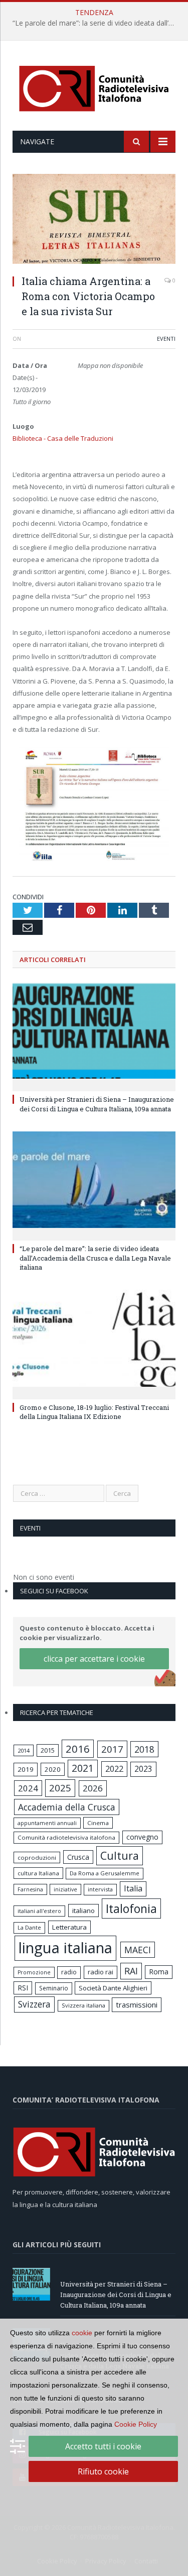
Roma (159, 1972)
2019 (26, 1769)
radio (69, 1972)
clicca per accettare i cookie (94, 1659)
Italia (133, 1888)
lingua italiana (65, 1948)
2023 (143, 1769)
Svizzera (34, 2004)
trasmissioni (137, 2005)
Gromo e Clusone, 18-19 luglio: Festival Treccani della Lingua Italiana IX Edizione (94, 1412)
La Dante (29, 1927)
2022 (114, 1769)
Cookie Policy (136, 2424)
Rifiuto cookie (103, 2471)
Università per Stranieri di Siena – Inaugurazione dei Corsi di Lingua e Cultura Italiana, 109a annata (97, 1104)
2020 (53, 1769)
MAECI (138, 1950)
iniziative (65, 1889)
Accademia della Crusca (67, 1807)
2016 (78, 1749)
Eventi (166, 339)
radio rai (101, 1972)
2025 (60, 1788)
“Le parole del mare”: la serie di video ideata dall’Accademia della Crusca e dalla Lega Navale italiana (97, 23)
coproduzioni (37, 1857)
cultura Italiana (38, 1873)
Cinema (98, 1823)
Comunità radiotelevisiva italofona (66, 1837)
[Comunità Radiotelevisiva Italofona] (94, 87)
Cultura (120, 1855)
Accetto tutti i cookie (103, 2446)
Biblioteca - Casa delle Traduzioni (63, 438)
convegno (142, 1837)
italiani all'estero (39, 1911)
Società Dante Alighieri (113, 1988)
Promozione (34, 1972)
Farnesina (30, 1889)
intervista (100, 1889)
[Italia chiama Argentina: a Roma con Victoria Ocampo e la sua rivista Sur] (94, 220)
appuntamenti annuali (47, 1823)
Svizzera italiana (83, 2005)
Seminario (54, 1988)
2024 (28, 1788)
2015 (48, 1750)
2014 (24, 1750)
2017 (112, 1749)
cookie (82, 2333)
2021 (83, 1768)
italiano (83, 1911)
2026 (93, 1788)
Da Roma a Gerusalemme (105, 1873)
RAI (131, 1971)
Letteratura (69, 1927)
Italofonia (131, 1909)
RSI (23, 1988)
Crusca (78, 1857)
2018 (144, 1749)
